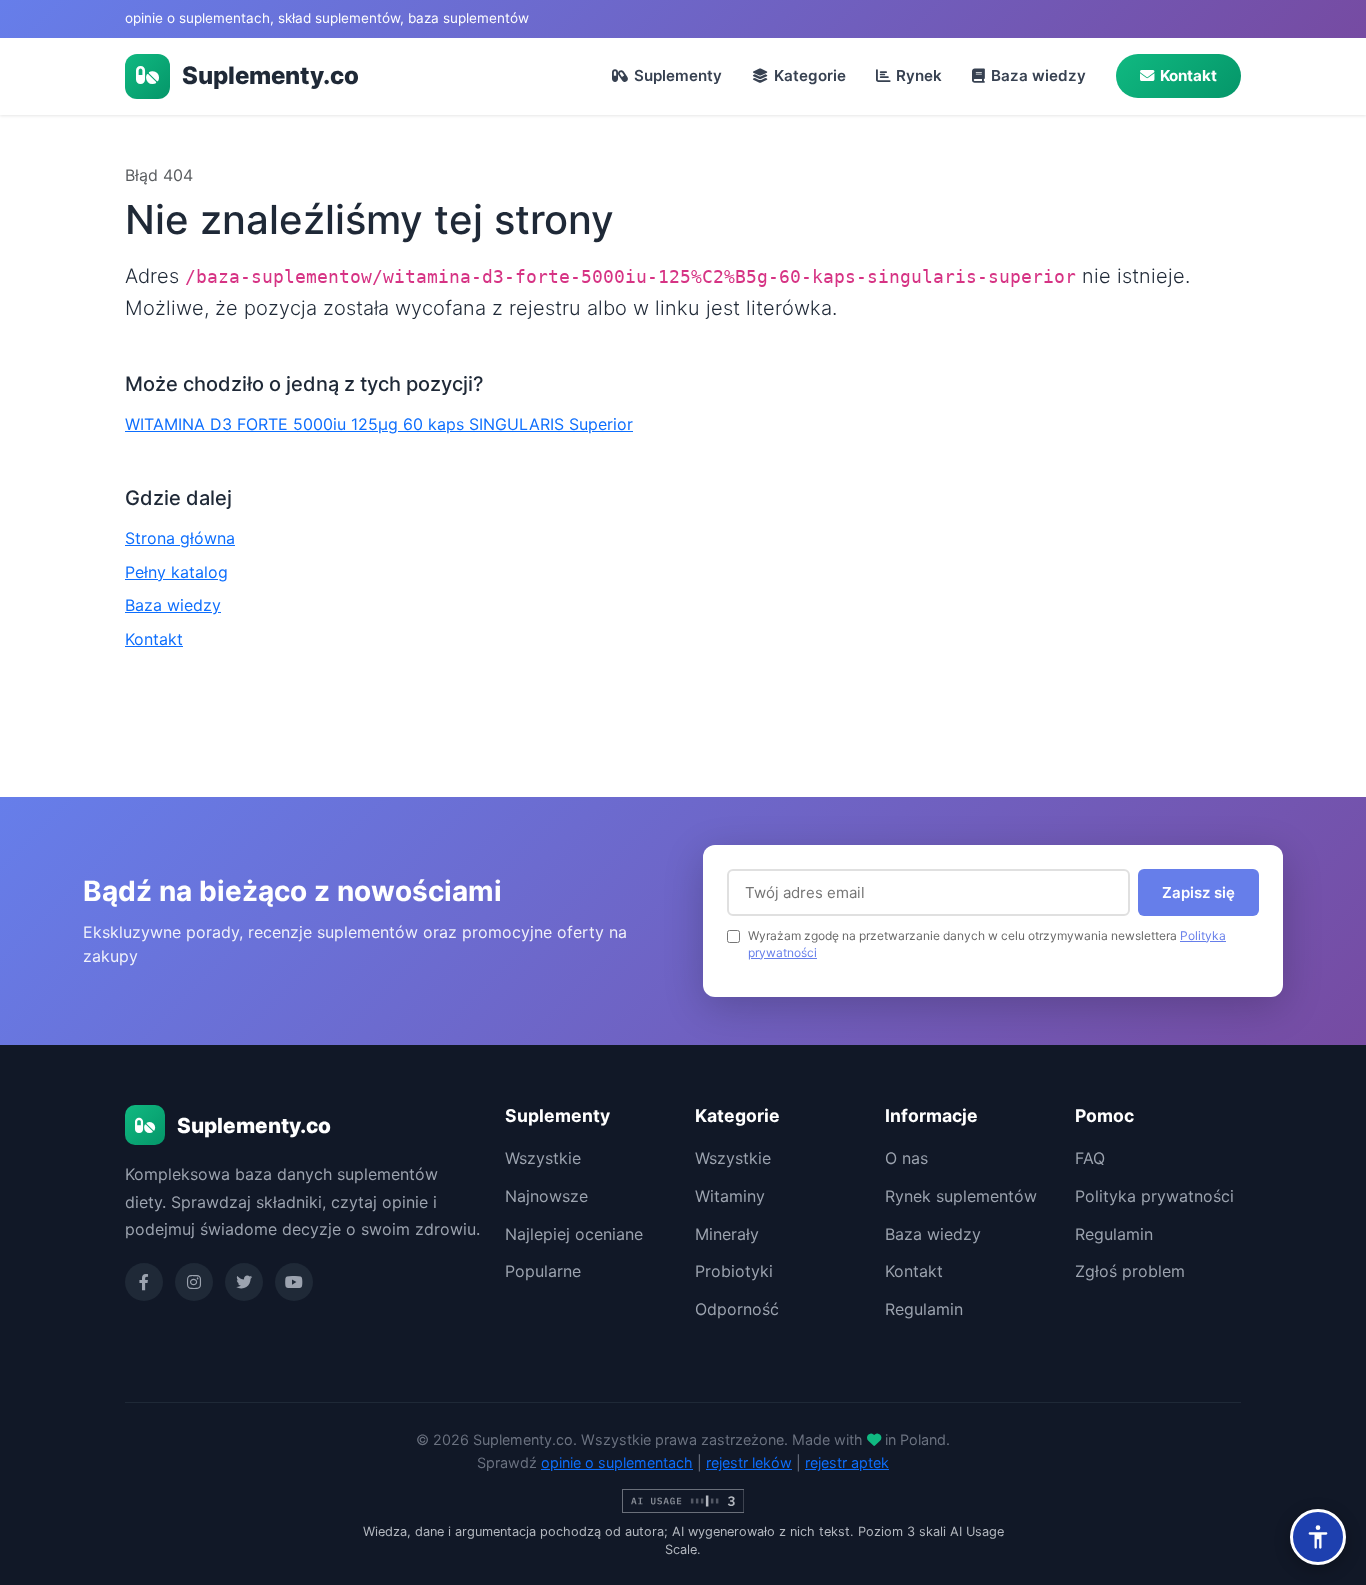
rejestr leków (749, 1462)
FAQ (1090, 1158)
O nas (906, 1158)
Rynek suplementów (961, 1196)
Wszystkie (543, 1158)
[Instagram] (194, 1282)
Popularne (543, 1271)
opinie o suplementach (617, 1462)
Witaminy (730, 1196)
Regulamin (924, 1309)
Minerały (727, 1234)
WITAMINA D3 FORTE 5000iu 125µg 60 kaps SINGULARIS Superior (379, 424)
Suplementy (678, 75)
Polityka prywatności (1154, 1196)
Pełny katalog (176, 572)
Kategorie (810, 75)
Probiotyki (734, 1271)
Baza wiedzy (1038, 75)
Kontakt (1188, 75)
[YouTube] (294, 1282)
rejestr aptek (847, 1462)
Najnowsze (546, 1196)
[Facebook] (144, 1282)
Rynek (919, 75)
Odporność (737, 1309)
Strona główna (180, 538)
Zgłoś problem (1130, 1271)
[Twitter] (244, 1282)
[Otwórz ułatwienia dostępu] (1318, 1537)
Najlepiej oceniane (574, 1234)
